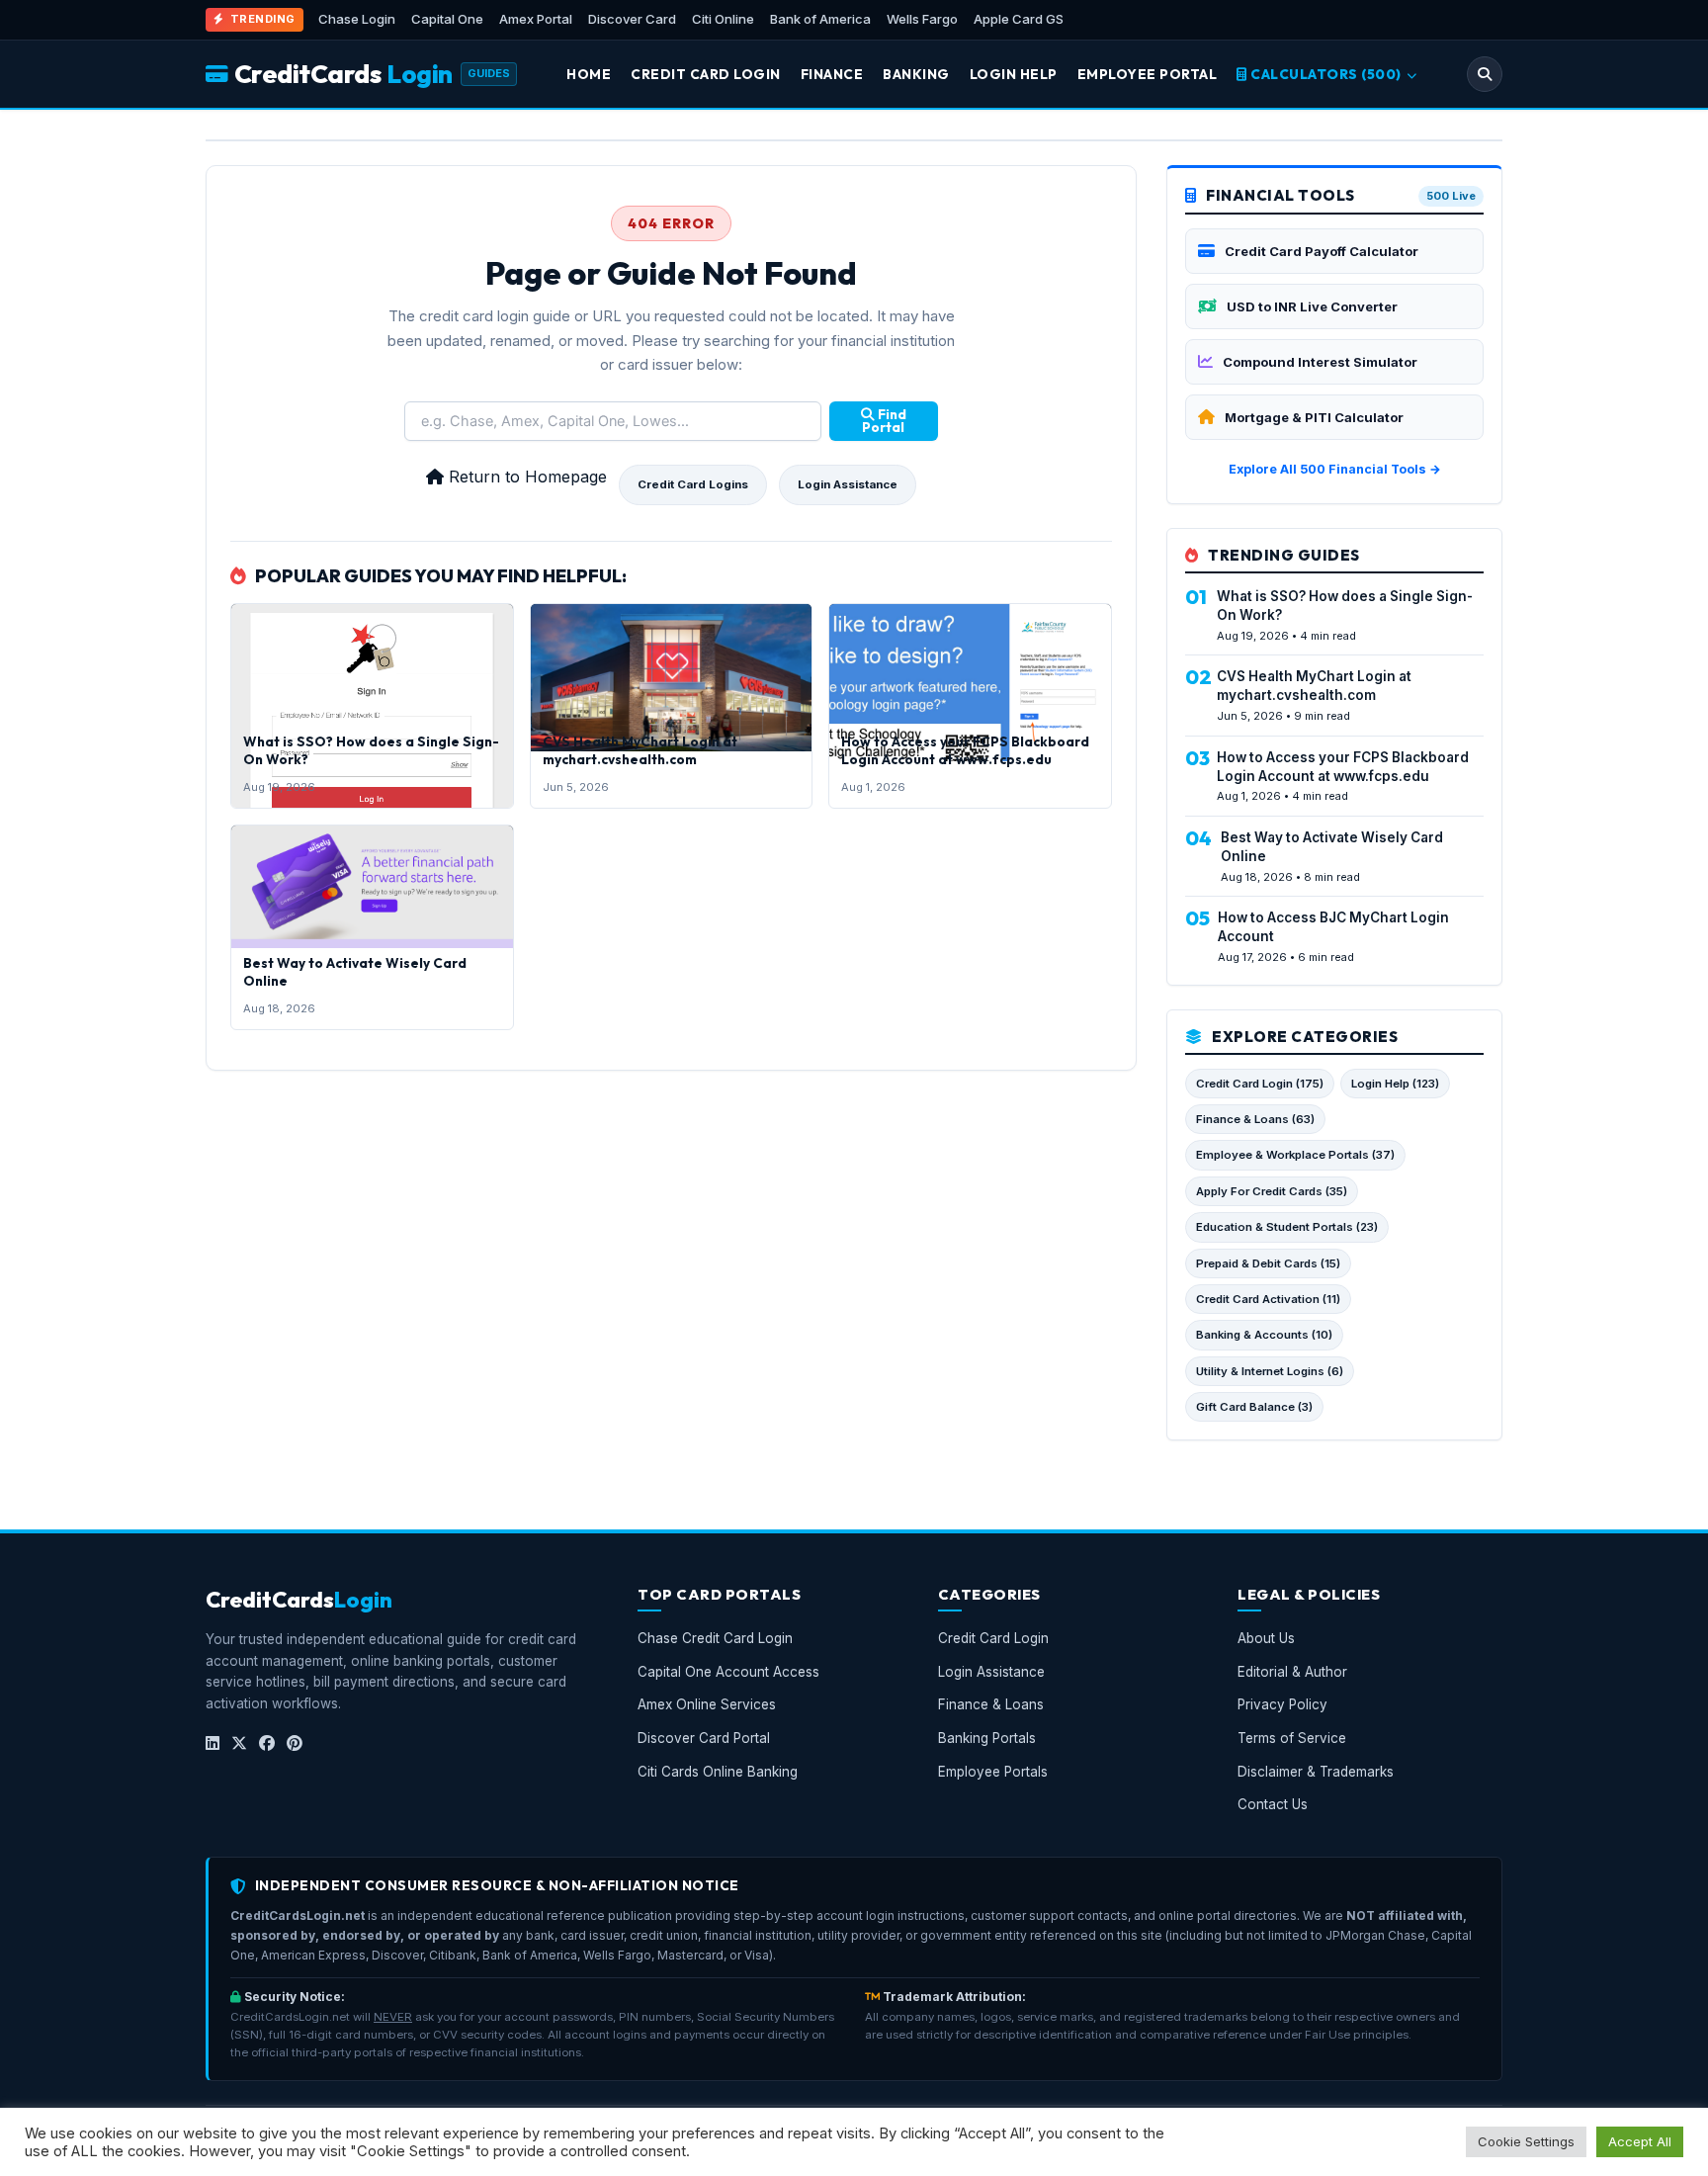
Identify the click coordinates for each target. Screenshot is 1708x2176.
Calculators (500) (1326, 74)
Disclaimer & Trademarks (1316, 1772)
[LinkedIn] (213, 1744)
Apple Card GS (1019, 19)
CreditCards (343, 74)
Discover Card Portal (704, 1738)
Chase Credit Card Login (715, 1639)
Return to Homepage (525, 477)
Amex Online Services (707, 1705)
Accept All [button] (1640, 2141)
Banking (916, 74)
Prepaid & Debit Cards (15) (1268, 1263)
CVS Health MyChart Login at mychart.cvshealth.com (640, 750)
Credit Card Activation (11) (1268, 1299)
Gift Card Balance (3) (1254, 1407)
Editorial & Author (1292, 1672)
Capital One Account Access (728, 1672)
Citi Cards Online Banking (718, 1772)
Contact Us (1273, 1805)
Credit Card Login (706, 74)
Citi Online (723, 19)
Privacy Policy (1282, 1705)
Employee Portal (1148, 74)
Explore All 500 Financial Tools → (1335, 469)
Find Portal (884, 421)
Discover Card (632, 19)
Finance (832, 74)
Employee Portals (993, 1772)
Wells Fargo (922, 19)
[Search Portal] (1485, 74)
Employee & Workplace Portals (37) (1295, 1155)
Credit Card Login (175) (1260, 1084)
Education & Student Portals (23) (1287, 1227)
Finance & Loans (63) (1255, 1119)
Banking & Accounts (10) (1264, 1335)
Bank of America (820, 19)
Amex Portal (536, 19)
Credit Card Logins (693, 484)
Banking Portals (987, 1738)
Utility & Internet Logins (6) (1270, 1371)
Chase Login (357, 19)
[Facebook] (267, 1744)
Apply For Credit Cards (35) (1272, 1191)
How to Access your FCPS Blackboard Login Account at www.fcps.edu (965, 750)
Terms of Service (1292, 1738)
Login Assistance (848, 484)
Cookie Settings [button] (1526, 2141)
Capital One (447, 19)
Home (589, 74)
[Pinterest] (295, 1744)
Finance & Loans (991, 1705)
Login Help (1014, 74)
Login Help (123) (1395, 1084)
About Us (1266, 1639)
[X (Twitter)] (239, 1744)
